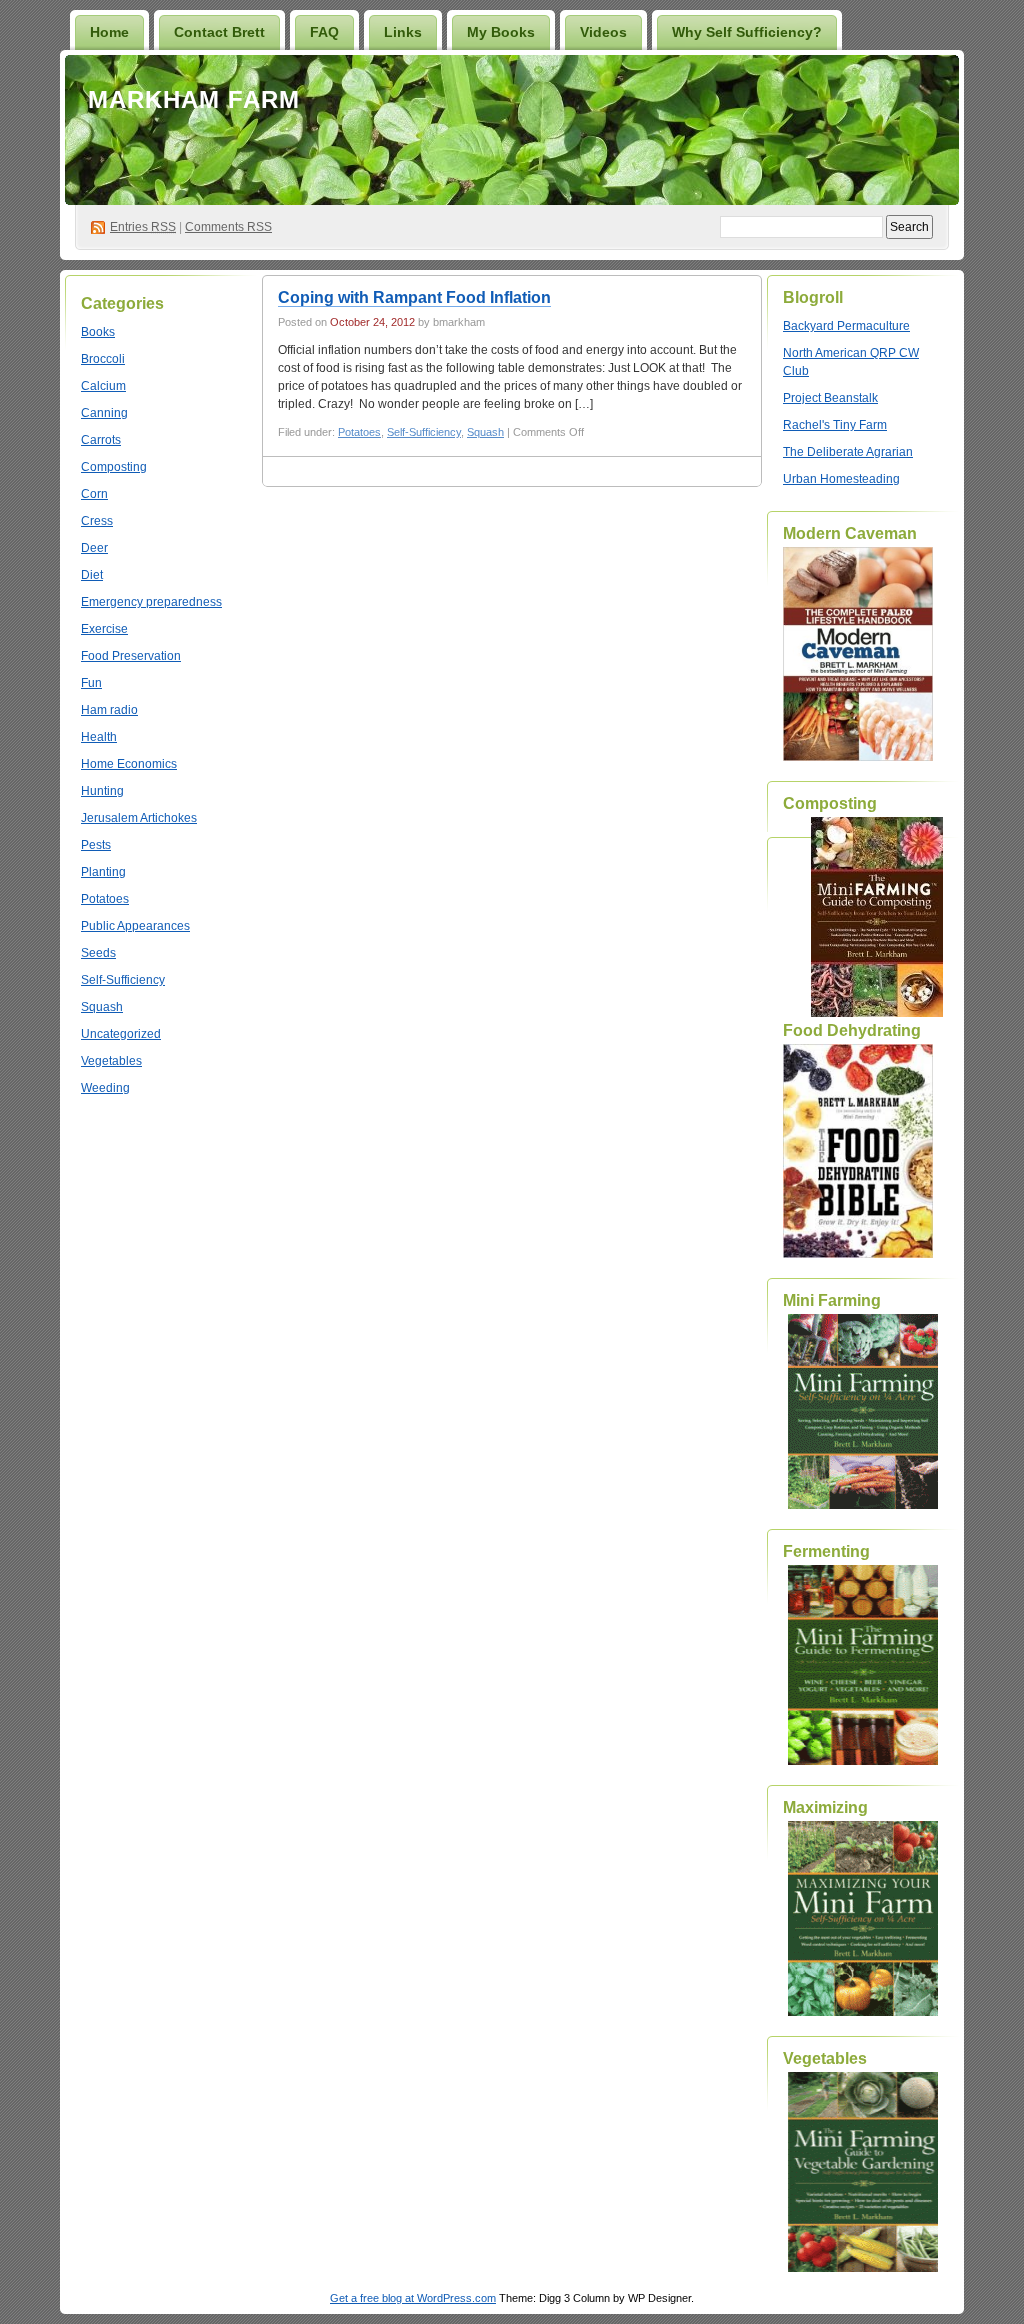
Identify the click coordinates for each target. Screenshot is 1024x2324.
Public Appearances (135, 926)
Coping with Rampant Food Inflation (414, 297)
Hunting (102, 791)
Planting (103, 872)
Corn (94, 494)
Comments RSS (228, 227)
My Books (501, 32)
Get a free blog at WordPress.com (413, 2298)
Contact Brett (219, 32)
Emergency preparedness (151, 602)
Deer (94, 548)
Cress (97, 521)
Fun (91, 683)
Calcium (103, 386)
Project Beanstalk (830, 398)
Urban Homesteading (841, 479)
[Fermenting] (863, 1665)
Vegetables (111, 1061)
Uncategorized (121, 1034)
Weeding (105, 1088)
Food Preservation (131, 656)
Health (99, 737)
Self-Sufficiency (123, 980)
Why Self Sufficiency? (747, 32)
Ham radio (109, 710)
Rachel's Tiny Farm (835, 425)
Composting (114, 467)
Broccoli (103, 359)
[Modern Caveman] (858, 757)
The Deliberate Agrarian (848, 452)
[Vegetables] (863, 2172)
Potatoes (105, 899)
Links (403, 32)
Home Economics (129, 764)
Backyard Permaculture (846, 326)
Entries (143, 227)
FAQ (324, 32)
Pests (96, 845)
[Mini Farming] (863, 1411)
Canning (104, 413)
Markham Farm (194, 99)
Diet (92, 575)
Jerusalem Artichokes (139, 818)
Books (98, 332)
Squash (102, 1007)
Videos (603, 32)
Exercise (104, 629)
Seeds (98, 953)
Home (109, 32)
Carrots (101, 440)
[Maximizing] (863, 1918)
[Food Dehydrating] (858, 1254)
